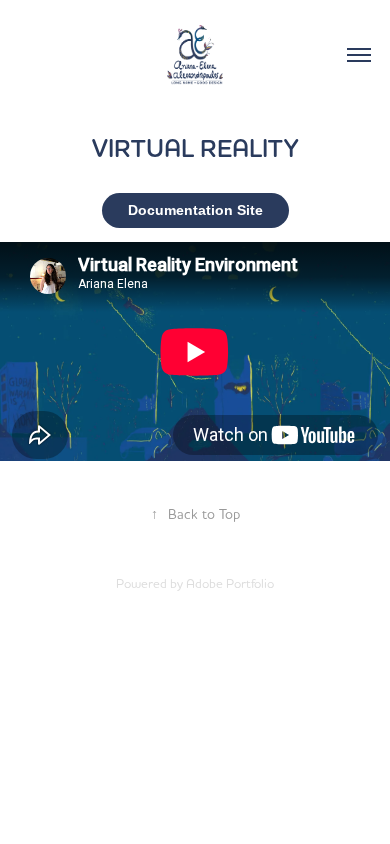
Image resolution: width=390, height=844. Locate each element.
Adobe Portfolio (230, 583)
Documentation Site (195, 210)
